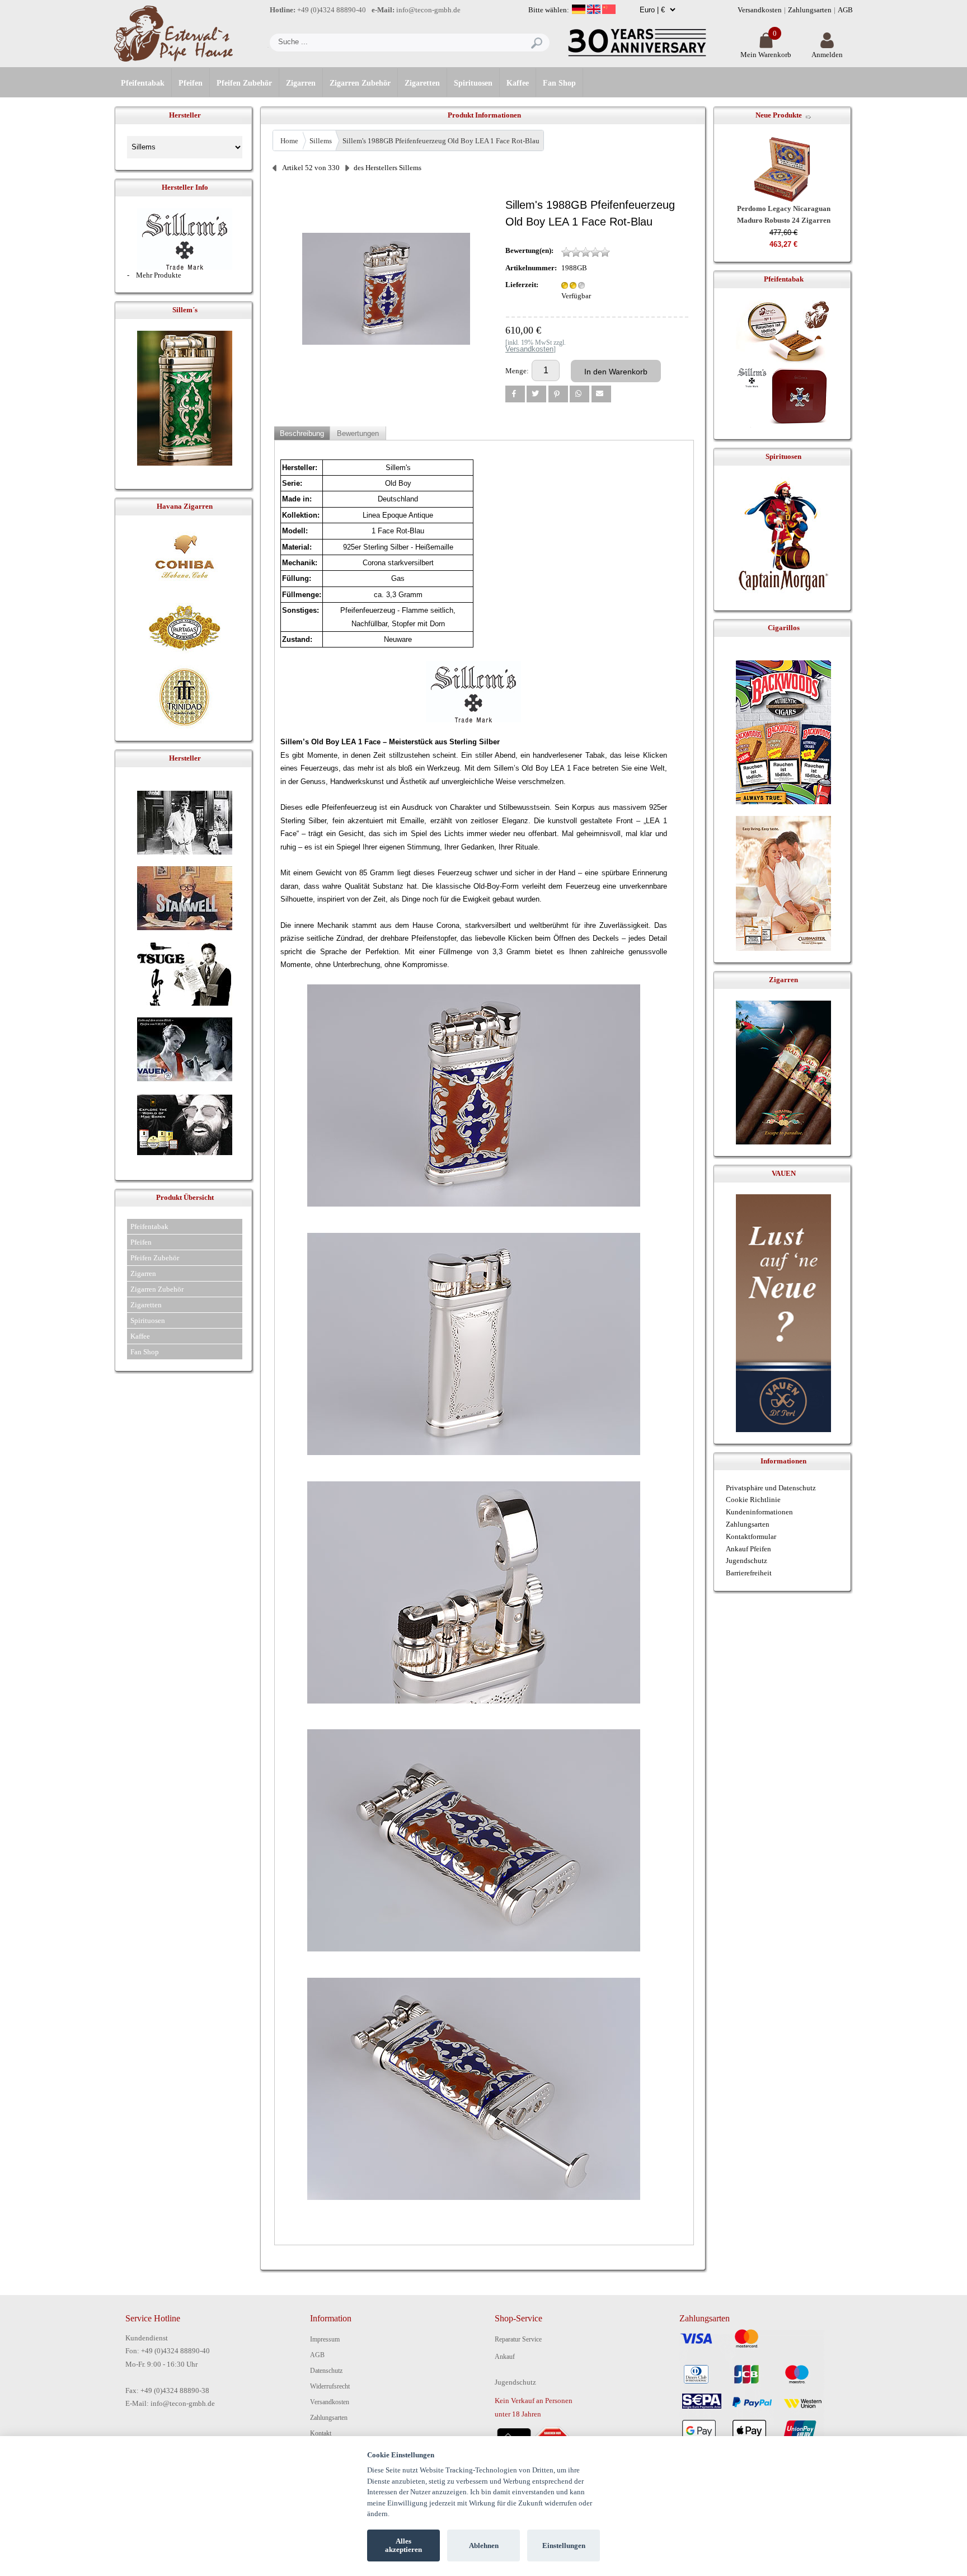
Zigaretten (422, 83)
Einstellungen (564, 2545)
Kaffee (518, 83)
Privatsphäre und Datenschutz (771, 1488)
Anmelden (827, 55)
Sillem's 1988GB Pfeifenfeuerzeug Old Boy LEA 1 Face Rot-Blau (441, 141)
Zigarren (301, 83)
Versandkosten (760, 10)
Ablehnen (484, 2545)
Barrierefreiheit (749, 1573)
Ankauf (505, 2357)
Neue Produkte (779, 115)
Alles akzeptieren (403, 2545)
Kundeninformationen (759, 1512)
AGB (845, 10)
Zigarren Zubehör (360, 83)
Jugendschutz (747, 1561)
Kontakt (321, 2433)
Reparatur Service (518, 2339)
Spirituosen (473, 83)
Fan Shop (559, 83)
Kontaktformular (751, 1536)
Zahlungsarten (810, 10)
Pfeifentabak (143, 83)
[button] (515, 394)
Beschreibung (302, 433)
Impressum (325, 2339)
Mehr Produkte (159, 275)
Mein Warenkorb (766, 55)
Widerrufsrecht (330, 2386)
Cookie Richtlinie (753, 1500)
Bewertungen (358, 433)
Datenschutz (326, 2371)
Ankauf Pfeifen (748, 1549)
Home (289, 141)
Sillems (321, 141)
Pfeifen (191, 83)
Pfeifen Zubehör (244, 83)
